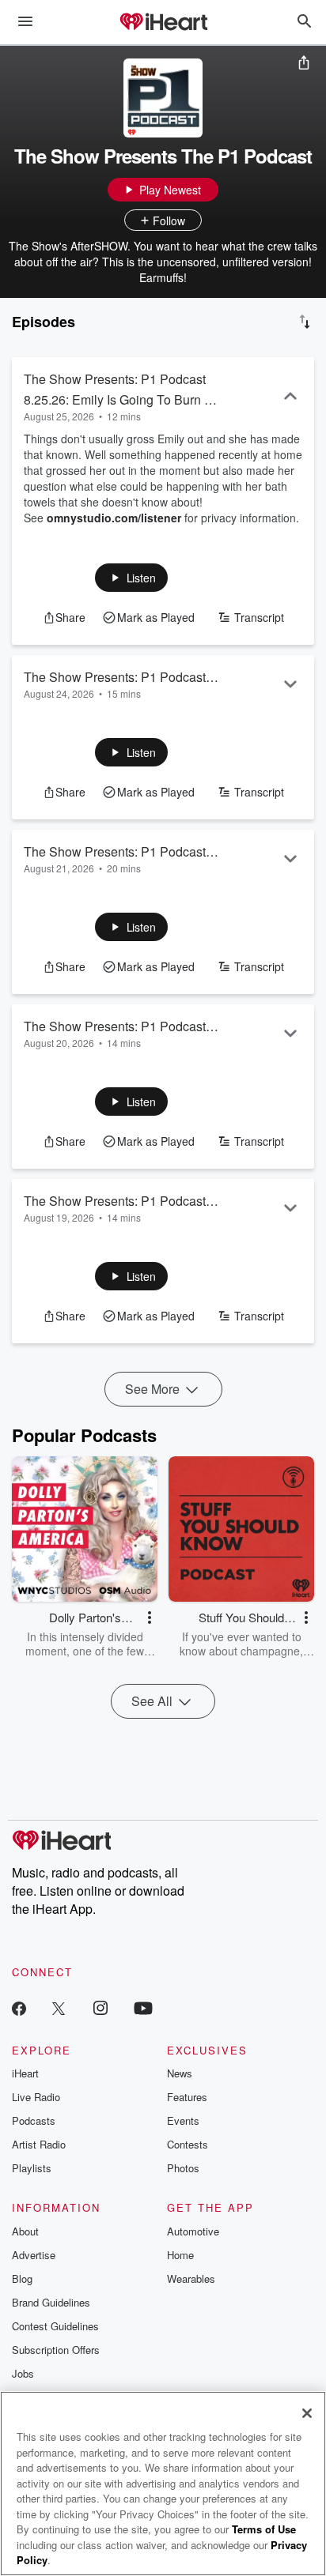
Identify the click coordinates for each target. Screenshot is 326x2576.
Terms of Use (264, 2529)
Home (180, 2255)
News (180, 2073)
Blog (22, 2278)
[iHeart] (163, 23)
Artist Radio (39, 2144)
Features (187, 2097)
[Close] (307, 2413)
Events (183, 2120)
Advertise (34, 2255)
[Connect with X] (59, 2007)
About (25, 2231)
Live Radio (36, 2097)
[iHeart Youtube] (143, 2007)
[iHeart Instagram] (100, 2007)
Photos (183, 2168)
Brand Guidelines (51, 2302)
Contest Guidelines (55, 2326)
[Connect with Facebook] (19, 2007)
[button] (132, 578)
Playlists (32, 2168)
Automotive (193, 2231)
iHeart (25, 2073)
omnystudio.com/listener (114, 518)
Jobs (23, 2373)
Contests (188, 2144)
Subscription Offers (56, 2350)
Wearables (191, 2278)
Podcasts (34, 2120)
